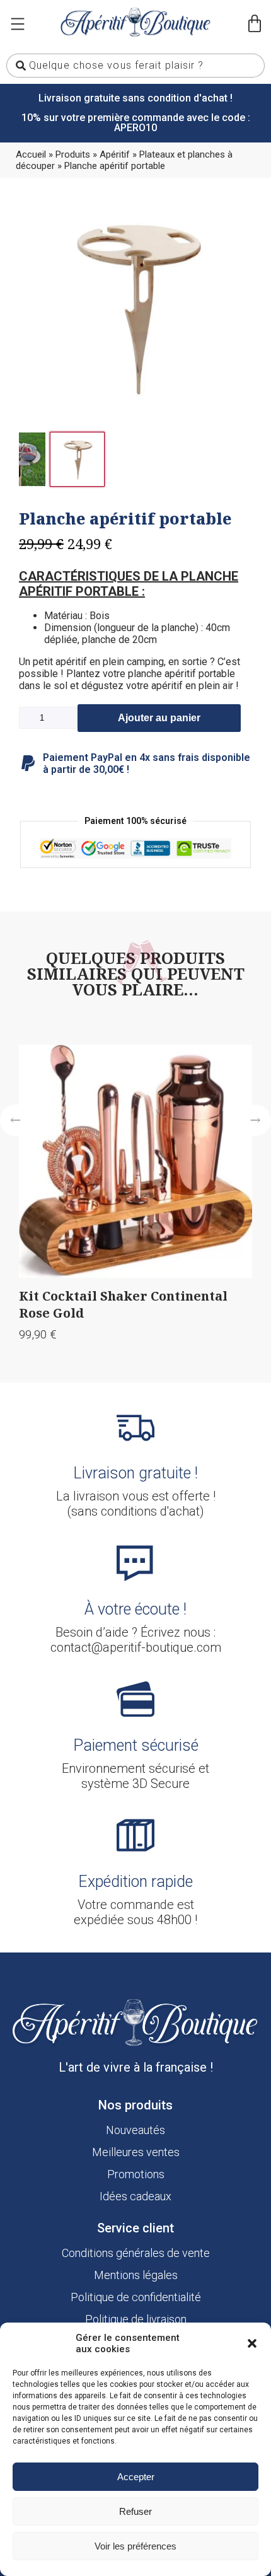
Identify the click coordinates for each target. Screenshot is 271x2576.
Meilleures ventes (136, 2152)
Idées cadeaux (135, 2196)
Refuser (135, 2511)
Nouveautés (135, 2130)
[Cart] (255, 24)
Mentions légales (136, 2275)
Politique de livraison (136, 2319)
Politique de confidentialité (136, 2297)
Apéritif (115, 154)
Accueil (31, 154)
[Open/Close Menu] (17, 24)
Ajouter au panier (159, 718)
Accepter (136, 2477)
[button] (252, 2343)
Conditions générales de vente (136, 2253)
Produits (73, 154)
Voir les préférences (135, 2546)
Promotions (136, 2174)
